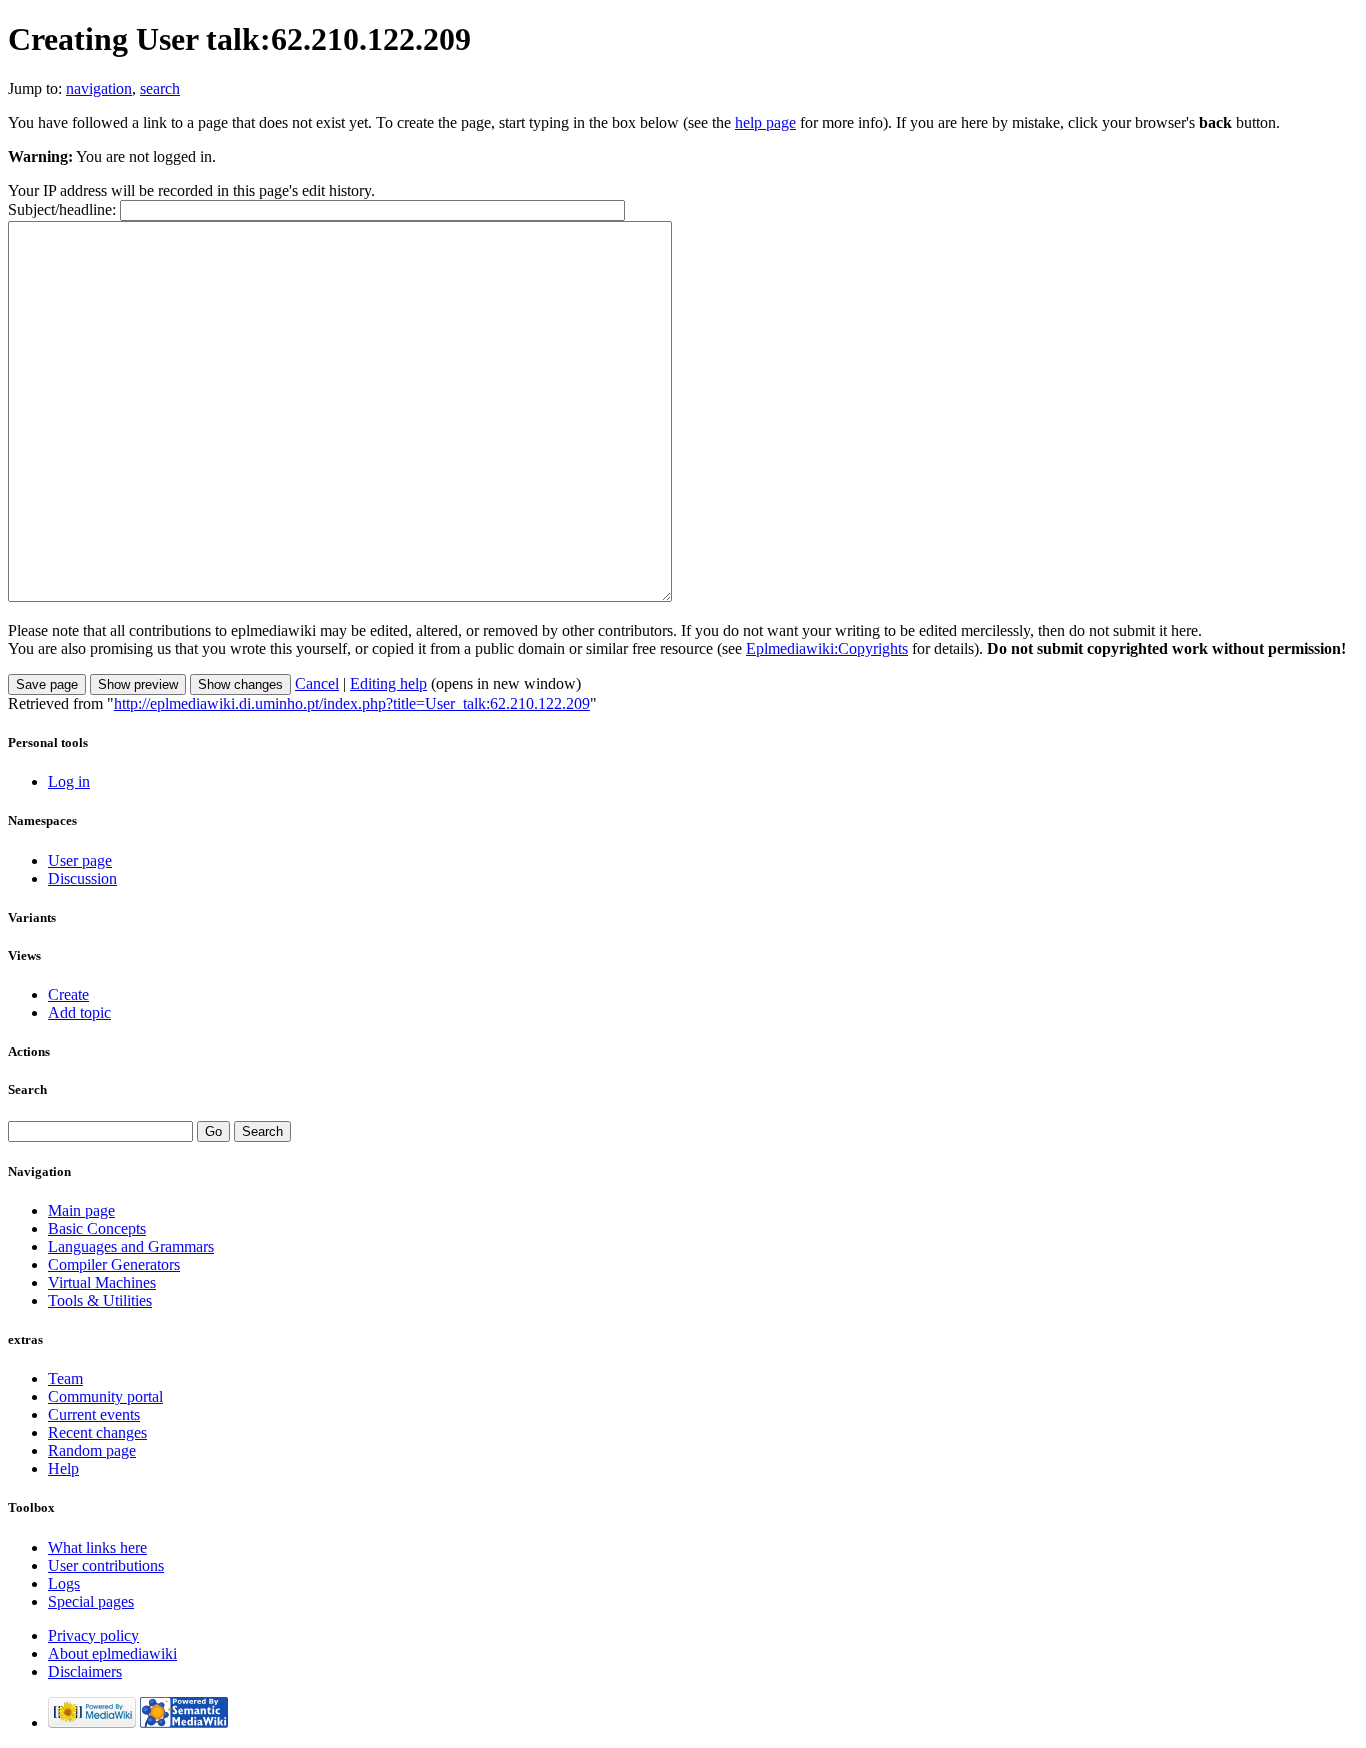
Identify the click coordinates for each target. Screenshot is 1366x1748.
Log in (69, 781)
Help (63, 1468)
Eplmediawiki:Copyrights (827, 648)
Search (27, 1089)
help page (765, 122)
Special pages (91, 1601)
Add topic (79, 1012)
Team (65, 1378)
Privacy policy (93, 1635)
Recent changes (97, 1432)
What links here (97, 1547)
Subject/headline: (62, 209)
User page (80, 860)
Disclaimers (85, 1671)
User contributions (106, 1565)
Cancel (317, 683)
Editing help (388, 683)
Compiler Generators (114, 1264)
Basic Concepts (97, 1228)
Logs (64, 1583)
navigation (99, 88)
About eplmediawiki (112, 1653)
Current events (94, 1414)
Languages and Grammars (131, 1246)
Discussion (82, 878)
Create (68, 994)
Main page (81, 1210)
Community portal (105, 1396)
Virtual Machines (102, 1282)
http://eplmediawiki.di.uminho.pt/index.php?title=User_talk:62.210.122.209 (352, 703)
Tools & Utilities (100, 1300)
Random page (92, 1450)
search (160, 88)
